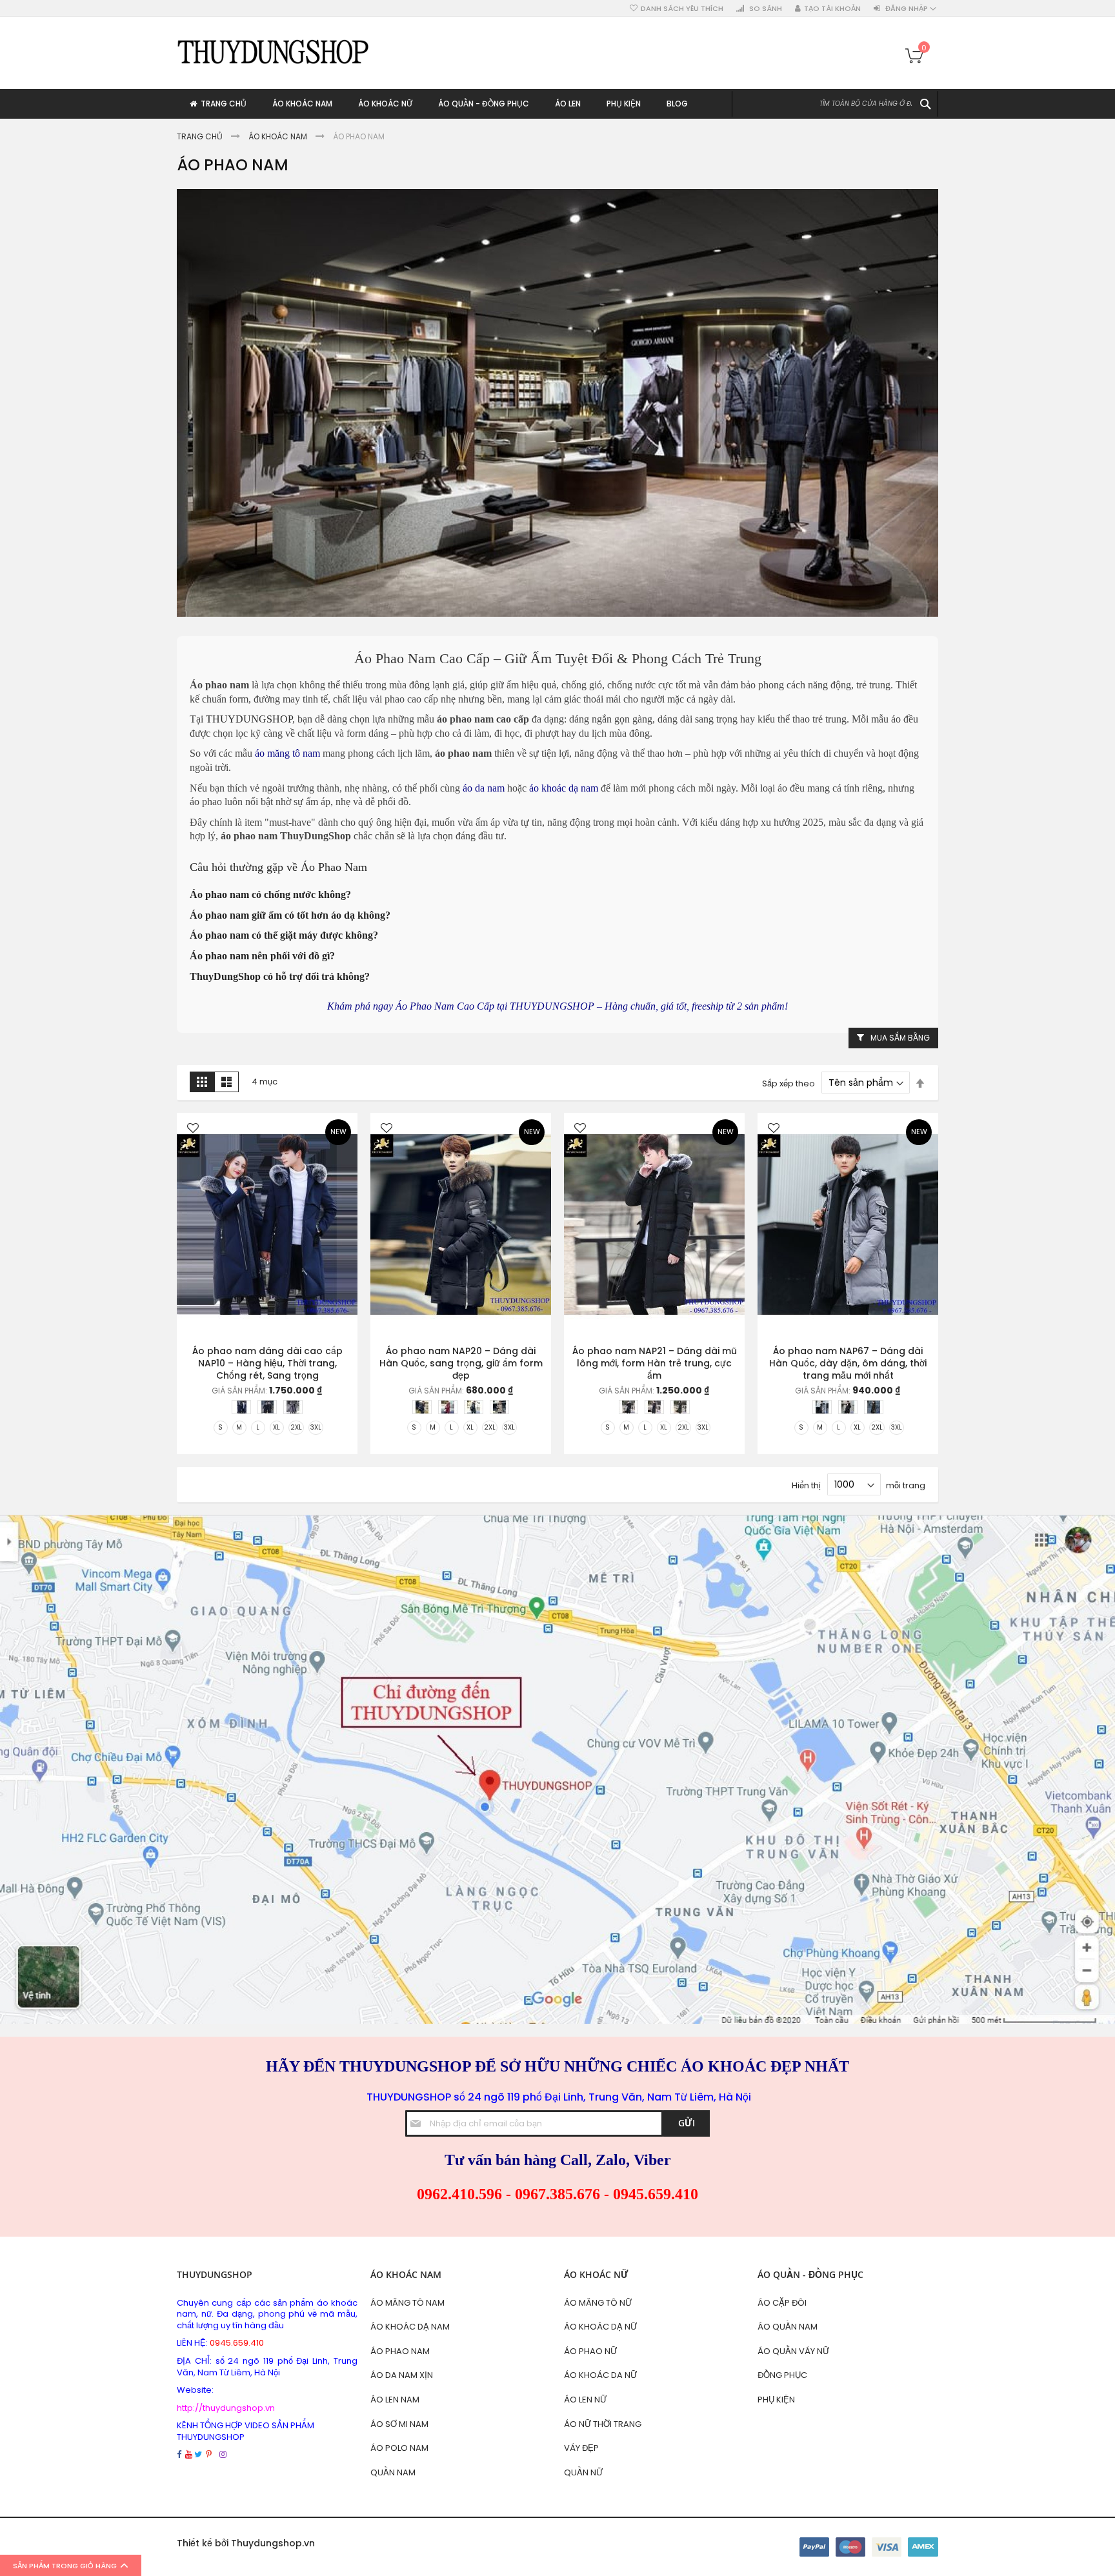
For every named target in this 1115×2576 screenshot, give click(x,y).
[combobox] (835, 104)
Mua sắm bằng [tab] (900, 1038)
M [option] (239, 1427)
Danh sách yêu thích (682, 9)
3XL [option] (316, 1427)
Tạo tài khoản (832, 9)
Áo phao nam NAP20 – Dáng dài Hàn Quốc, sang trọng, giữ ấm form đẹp (461, 1363)
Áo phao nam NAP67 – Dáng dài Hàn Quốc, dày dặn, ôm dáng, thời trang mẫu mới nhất (848, 1363)
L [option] (258, 1427)
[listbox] (270, 1409)
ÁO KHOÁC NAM (279, 136)
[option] (241, 1407)
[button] (193, 1129)
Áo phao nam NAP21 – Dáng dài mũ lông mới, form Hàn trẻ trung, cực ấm (655, 1363)
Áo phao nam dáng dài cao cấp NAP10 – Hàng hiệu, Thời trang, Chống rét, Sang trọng (267, 1363)
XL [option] (276, 1427)
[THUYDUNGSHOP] (274, 51)
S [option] (220, 1427)
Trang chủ (201, 136)
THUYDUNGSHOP (249, 719)
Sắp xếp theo (789, 1083)
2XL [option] (296, 1427)
